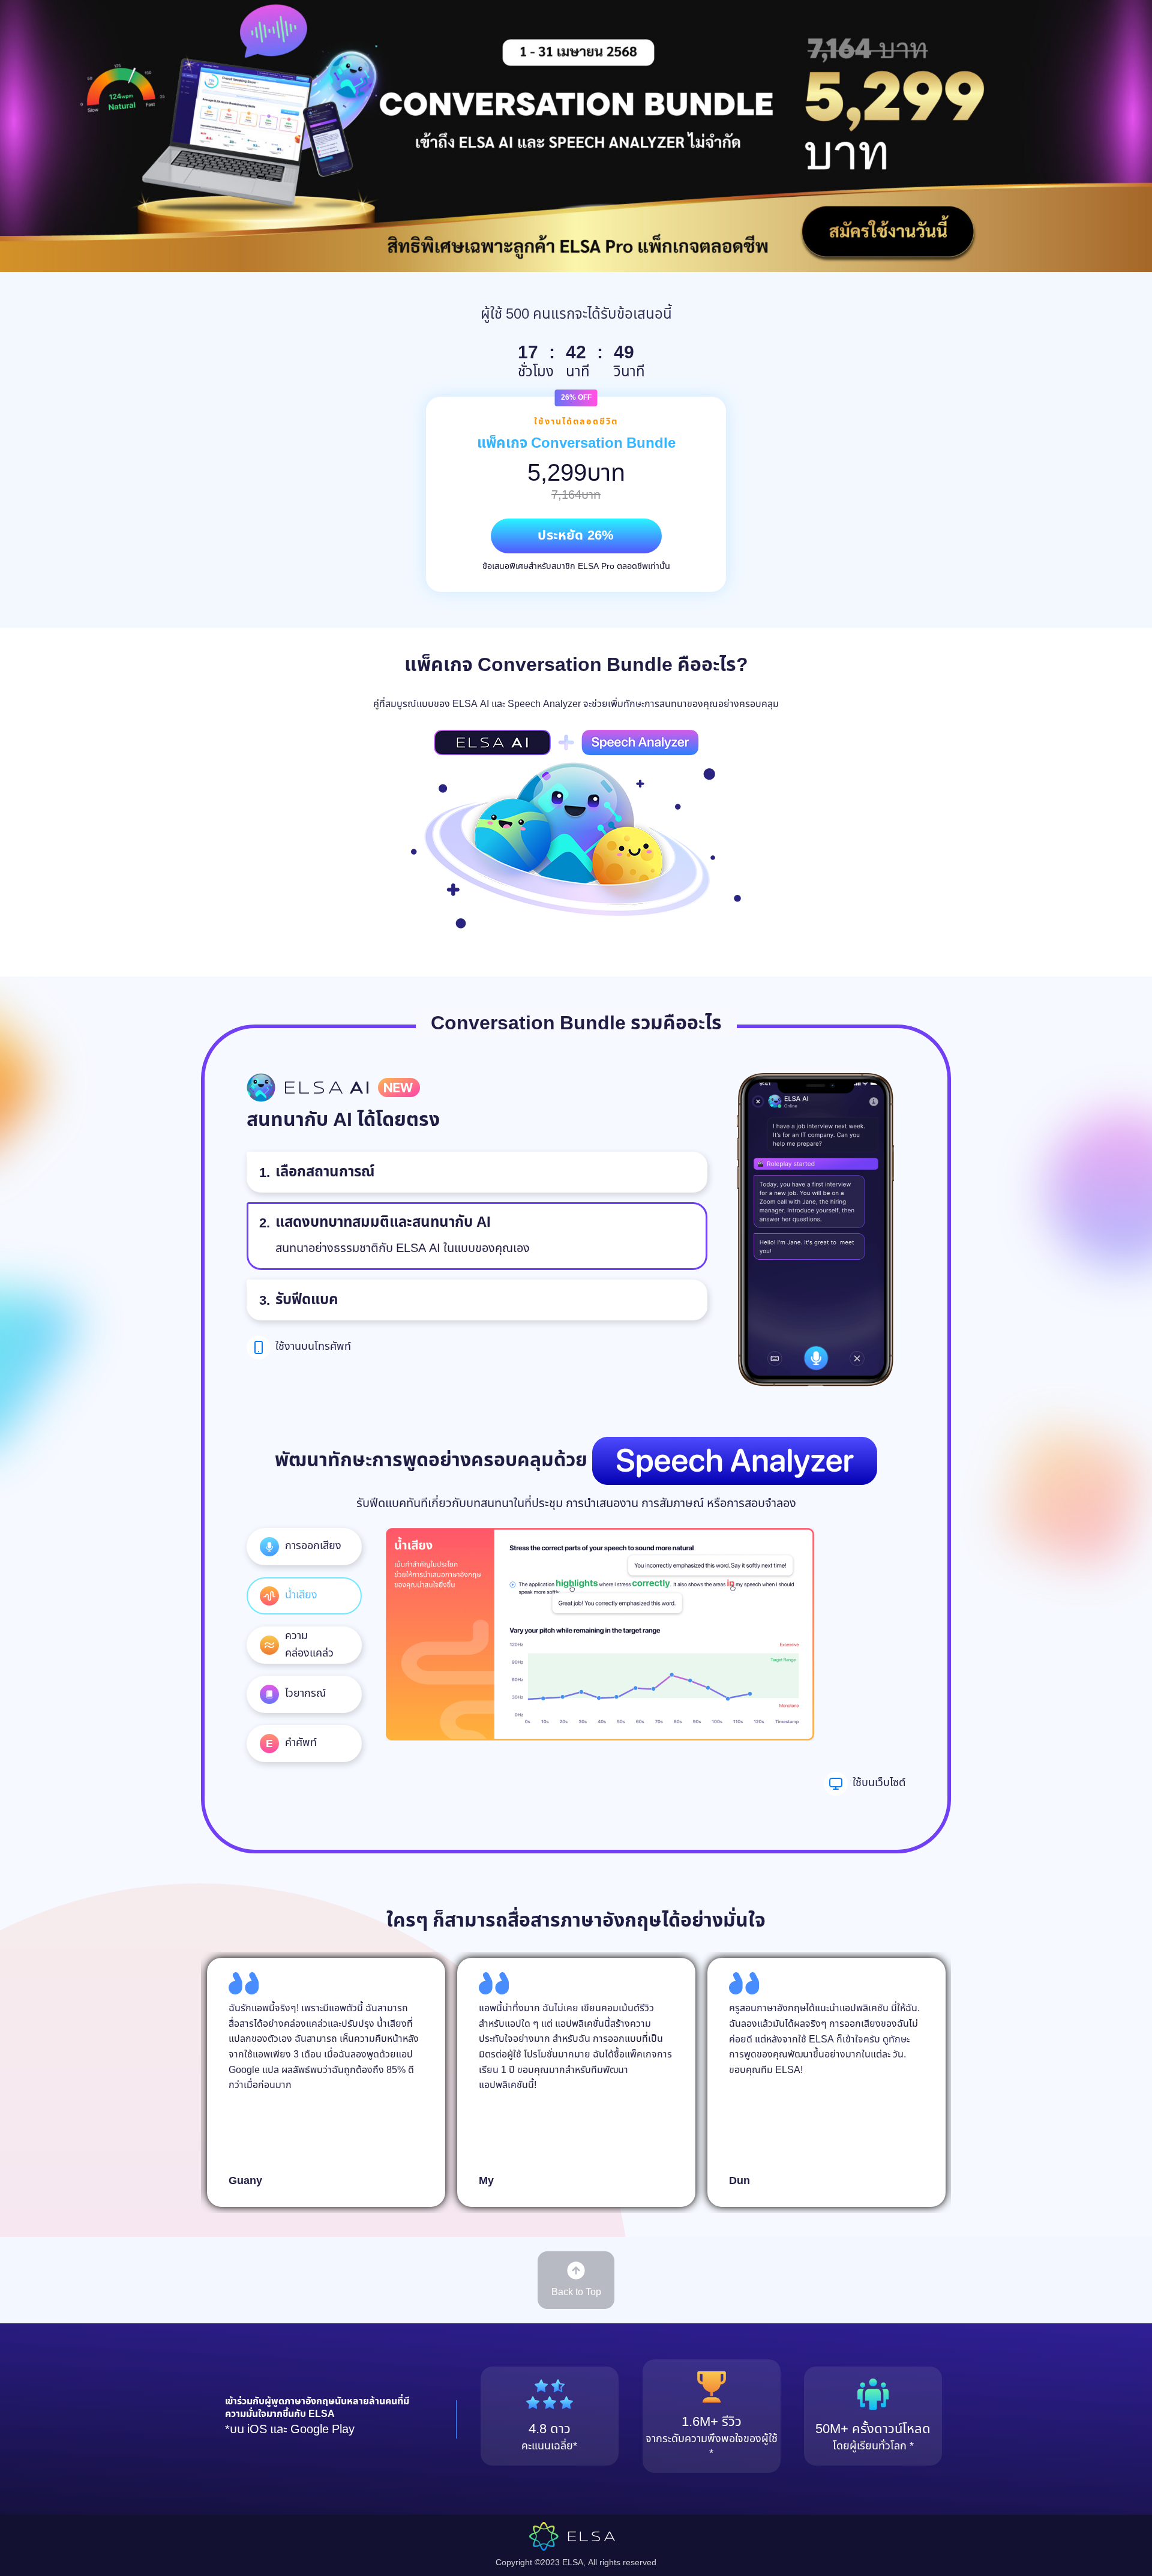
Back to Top (576, 2292)
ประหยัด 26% (576, 536)
